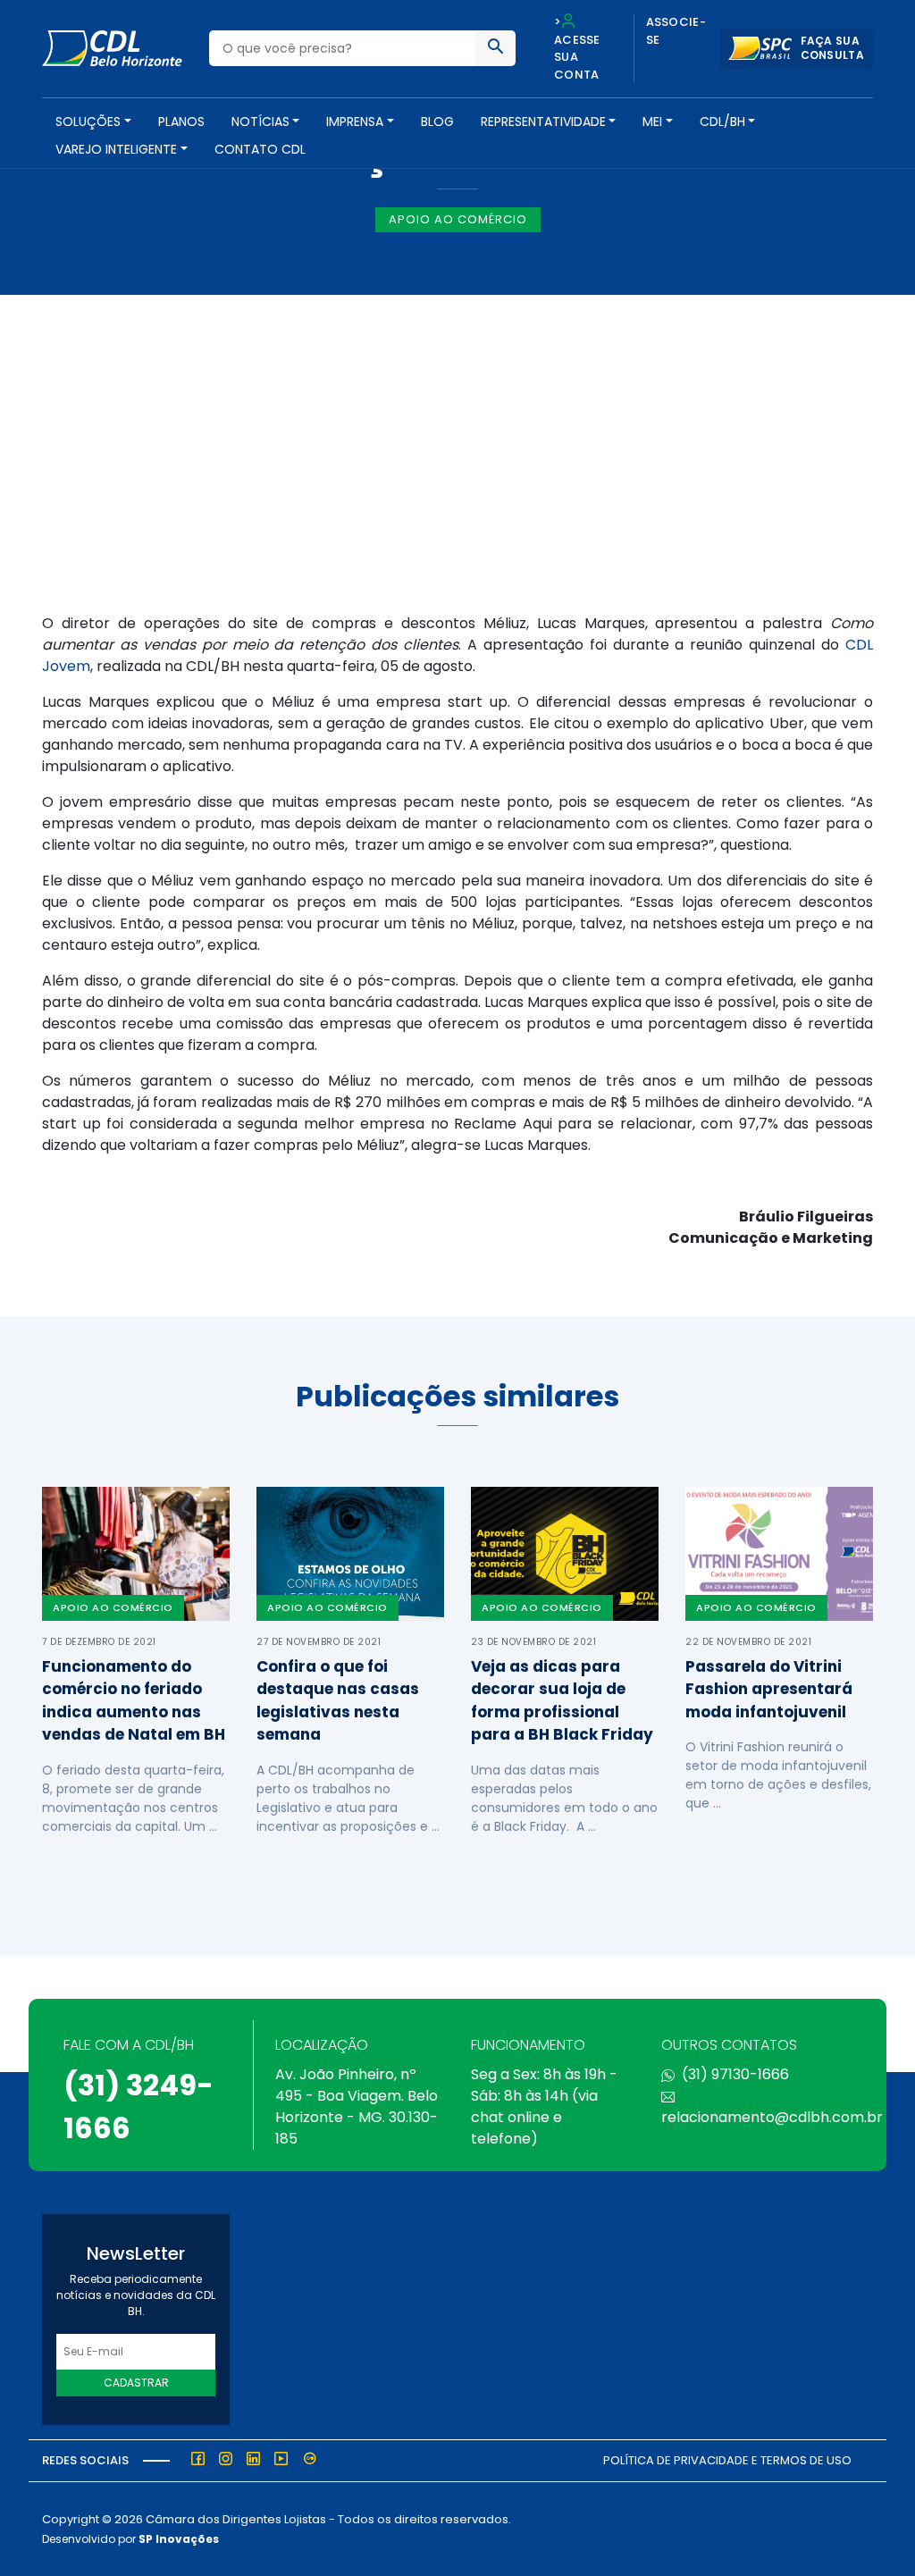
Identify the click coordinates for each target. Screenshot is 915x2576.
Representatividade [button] (543, 122)
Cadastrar (136, 2383)
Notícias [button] (260, 122)
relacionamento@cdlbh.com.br (772, 2117)
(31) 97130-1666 (735, 2074)
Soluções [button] (88, 122)
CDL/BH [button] (722, 122)
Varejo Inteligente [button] (116, 149)
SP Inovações (179, 2539)
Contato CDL (260, 149)
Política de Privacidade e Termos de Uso (727, 2460)
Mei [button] (652, 122)
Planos (181, 122)
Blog (437, 122)
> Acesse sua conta (577, 48)
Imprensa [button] (355, 122)
